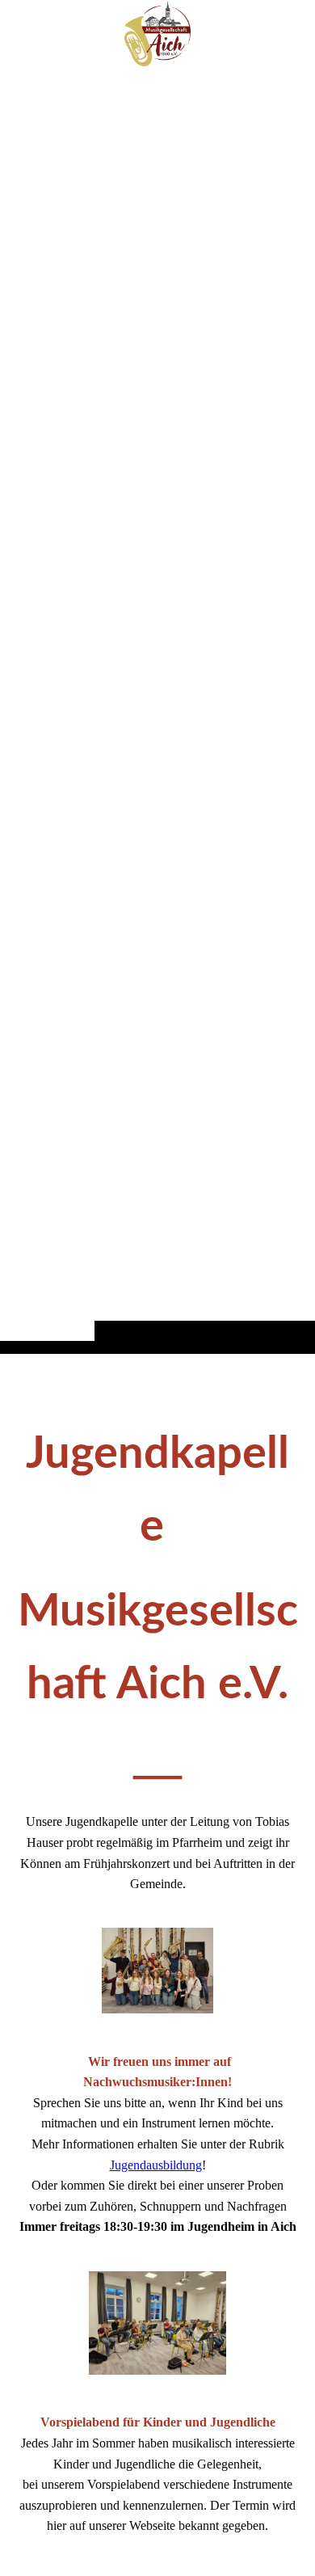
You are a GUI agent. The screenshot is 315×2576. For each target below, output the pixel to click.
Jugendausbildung (156, 2165)
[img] (157, 709)
